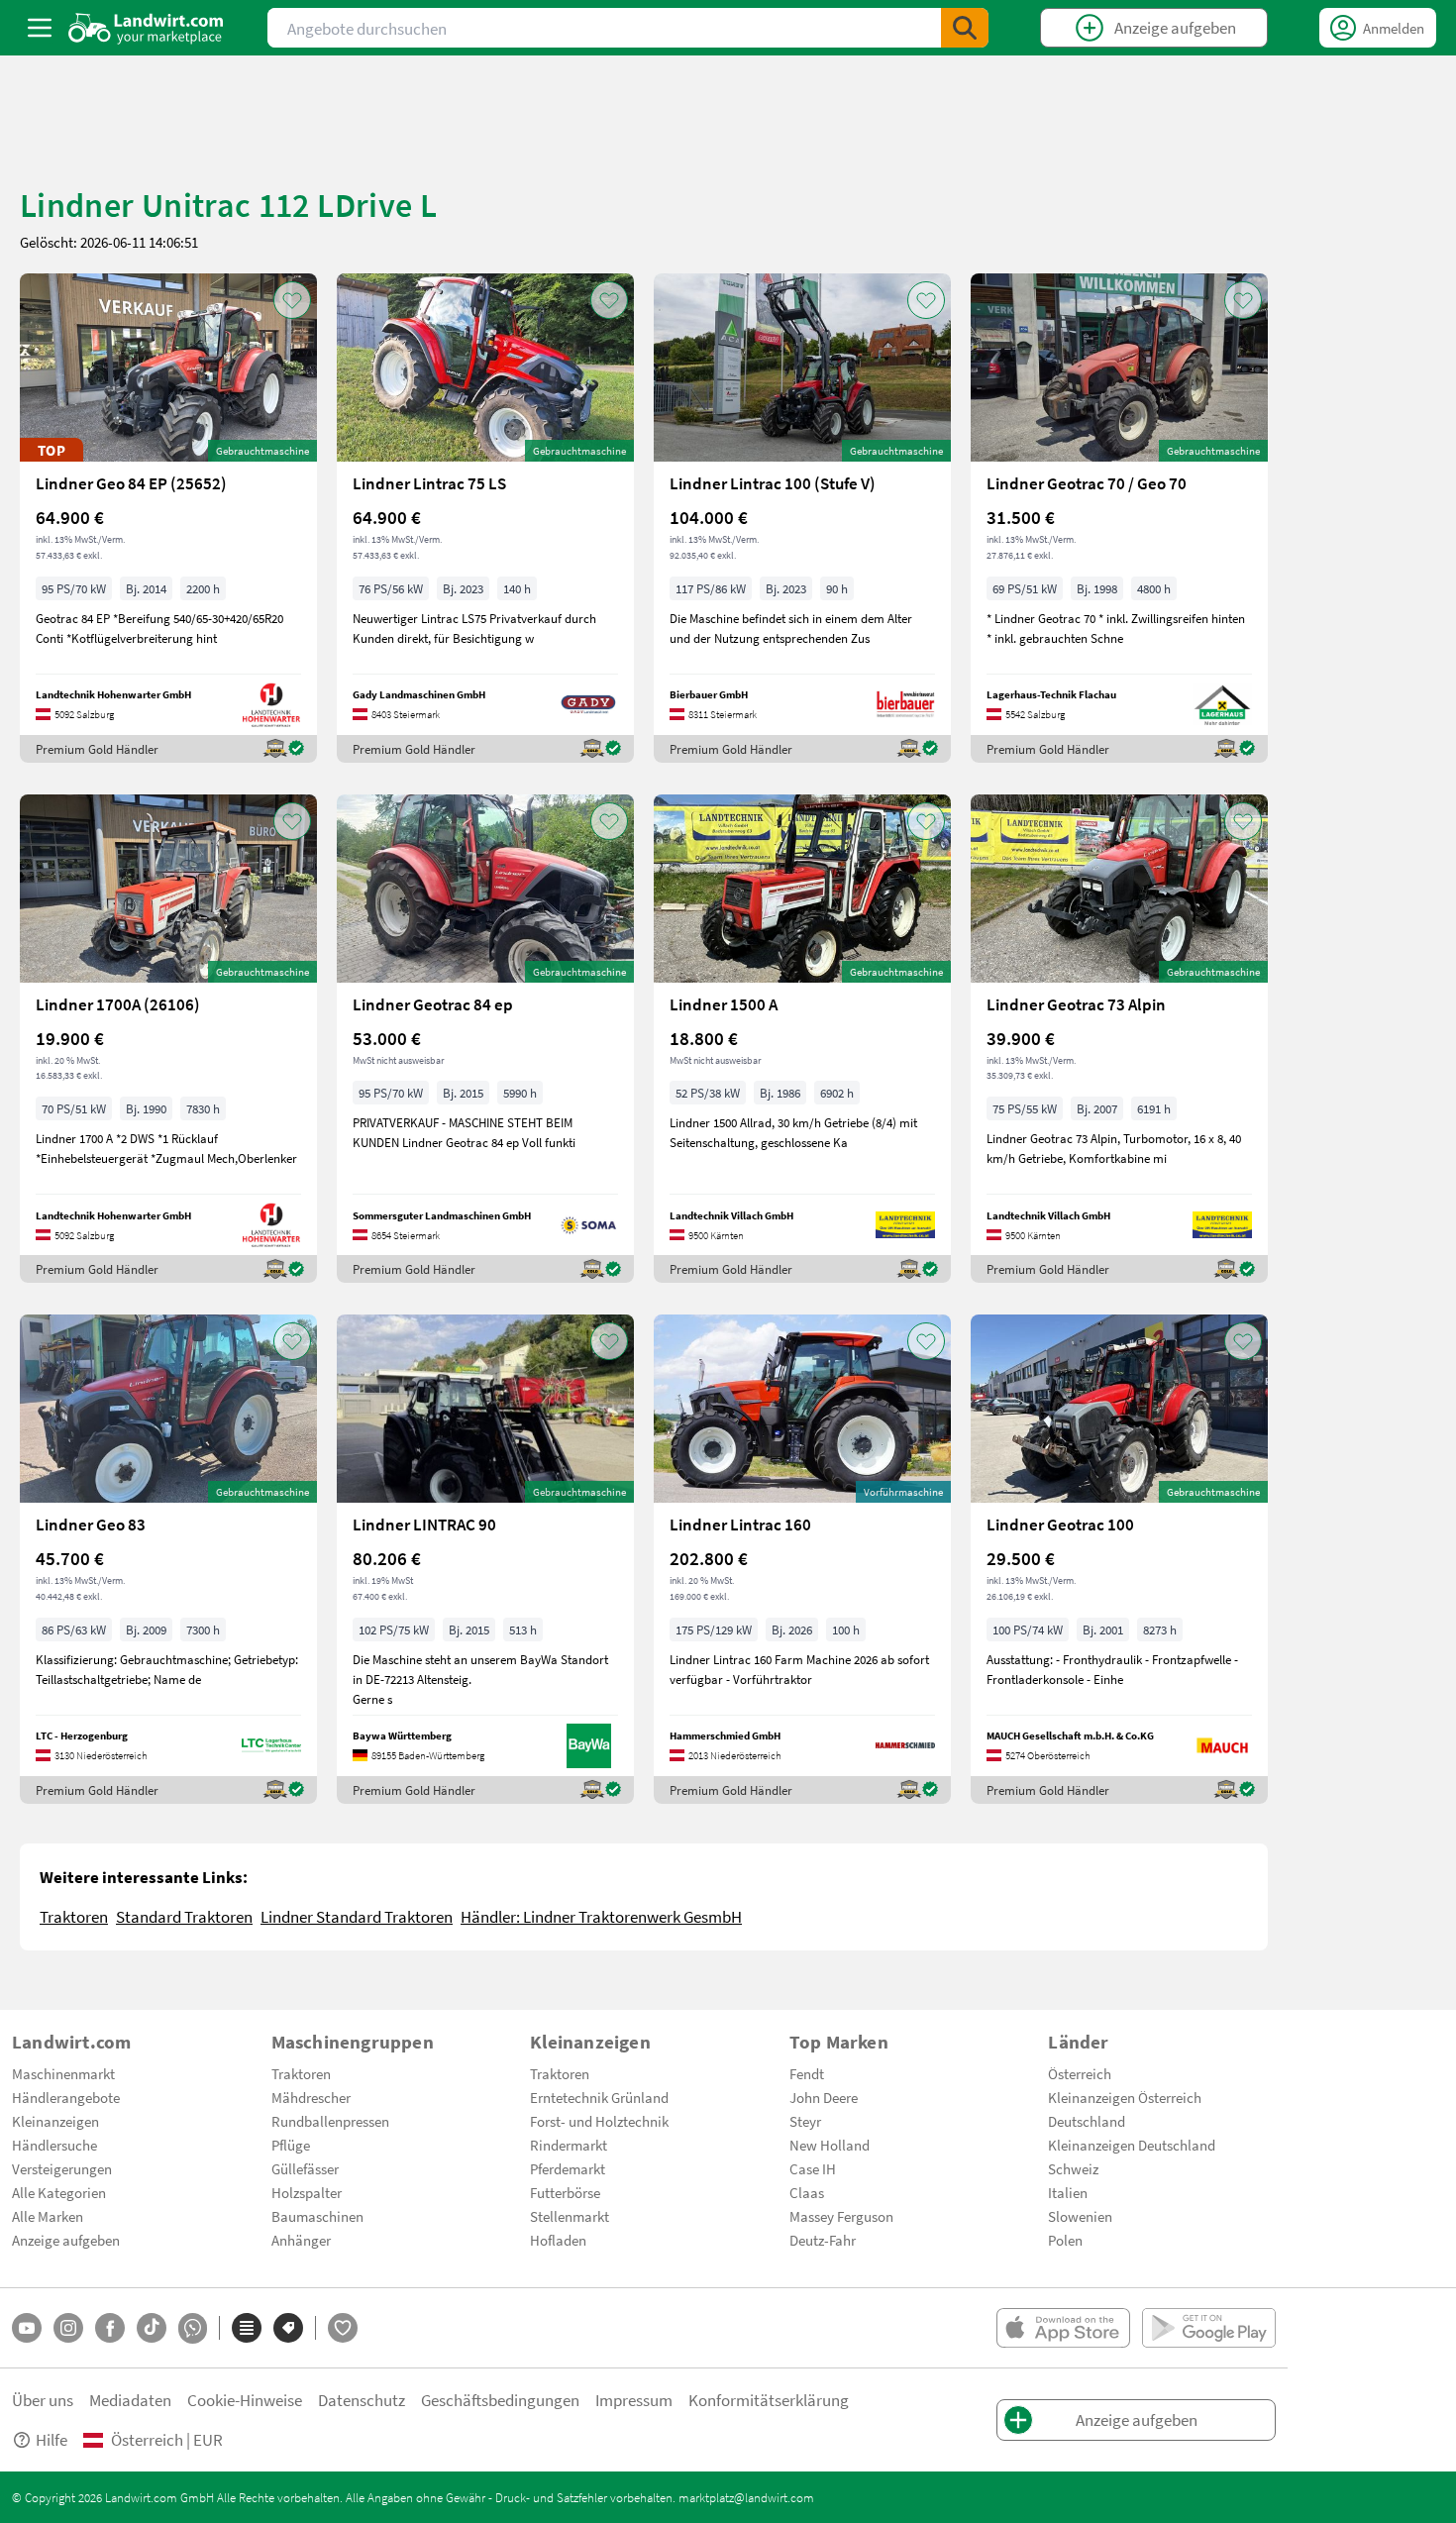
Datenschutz (362, 2400)
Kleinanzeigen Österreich (1125, 2097)
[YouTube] (27, 2328)
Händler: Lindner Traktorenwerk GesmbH (601, 1916)
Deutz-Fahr (823, 2240)
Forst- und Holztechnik (599, 2121)
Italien (1068, 2192)
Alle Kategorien (59, 2192)
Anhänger (301, 2240)
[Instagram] (68, 2328)
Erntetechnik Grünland (599, 2097)
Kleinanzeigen (55, 2121)
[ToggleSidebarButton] (40, 28)
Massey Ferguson (841, 2216)
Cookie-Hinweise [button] (245, 2400)
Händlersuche (54, 2145)
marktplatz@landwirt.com (746, 2497)
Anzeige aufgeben (66, 2240)
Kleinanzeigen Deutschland (1132, 2145)
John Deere (824, 2097)
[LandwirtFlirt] (343, 2328)
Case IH (813, 2168)
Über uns (43, 2400)
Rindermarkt (569, 2145)
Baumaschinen (317, 2216)
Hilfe (52, 2439)
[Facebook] (110, 2328)
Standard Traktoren (184, 1916)
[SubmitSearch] (965, 28)
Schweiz (1073, 2168)
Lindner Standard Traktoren (357, 1916)
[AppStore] (1063, 2328)
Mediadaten (130, 2400)
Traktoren (74, 1916)
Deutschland (1087, 2121)
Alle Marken (48, 2216)
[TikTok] (152, 2328)
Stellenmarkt (570, 2216)
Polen (1065, 2240)
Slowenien (1080, 2216)
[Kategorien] (247, 2328)
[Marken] (288, 2328)
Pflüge (291, 2145)
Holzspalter (307, 2192)
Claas (807, 2192)
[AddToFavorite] (292, 300)
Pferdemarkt (568, 2168)
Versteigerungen (62, 2168)
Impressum (634, 2400)
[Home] (146, 28)
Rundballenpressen (330, 2121)
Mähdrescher (311, 2097)
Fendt (807, 2073)
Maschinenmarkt (63, 2073)
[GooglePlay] (1209, 2328)
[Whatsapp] (193, 2328)
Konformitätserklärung (769, 2400)
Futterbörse (565, 2192)
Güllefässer (305, 2168)
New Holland (830, 2145)
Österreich (1080, 2073)
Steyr (805, 2121)
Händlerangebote (66, 2097)
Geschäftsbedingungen (500, 2400)
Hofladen (558, 2240)
